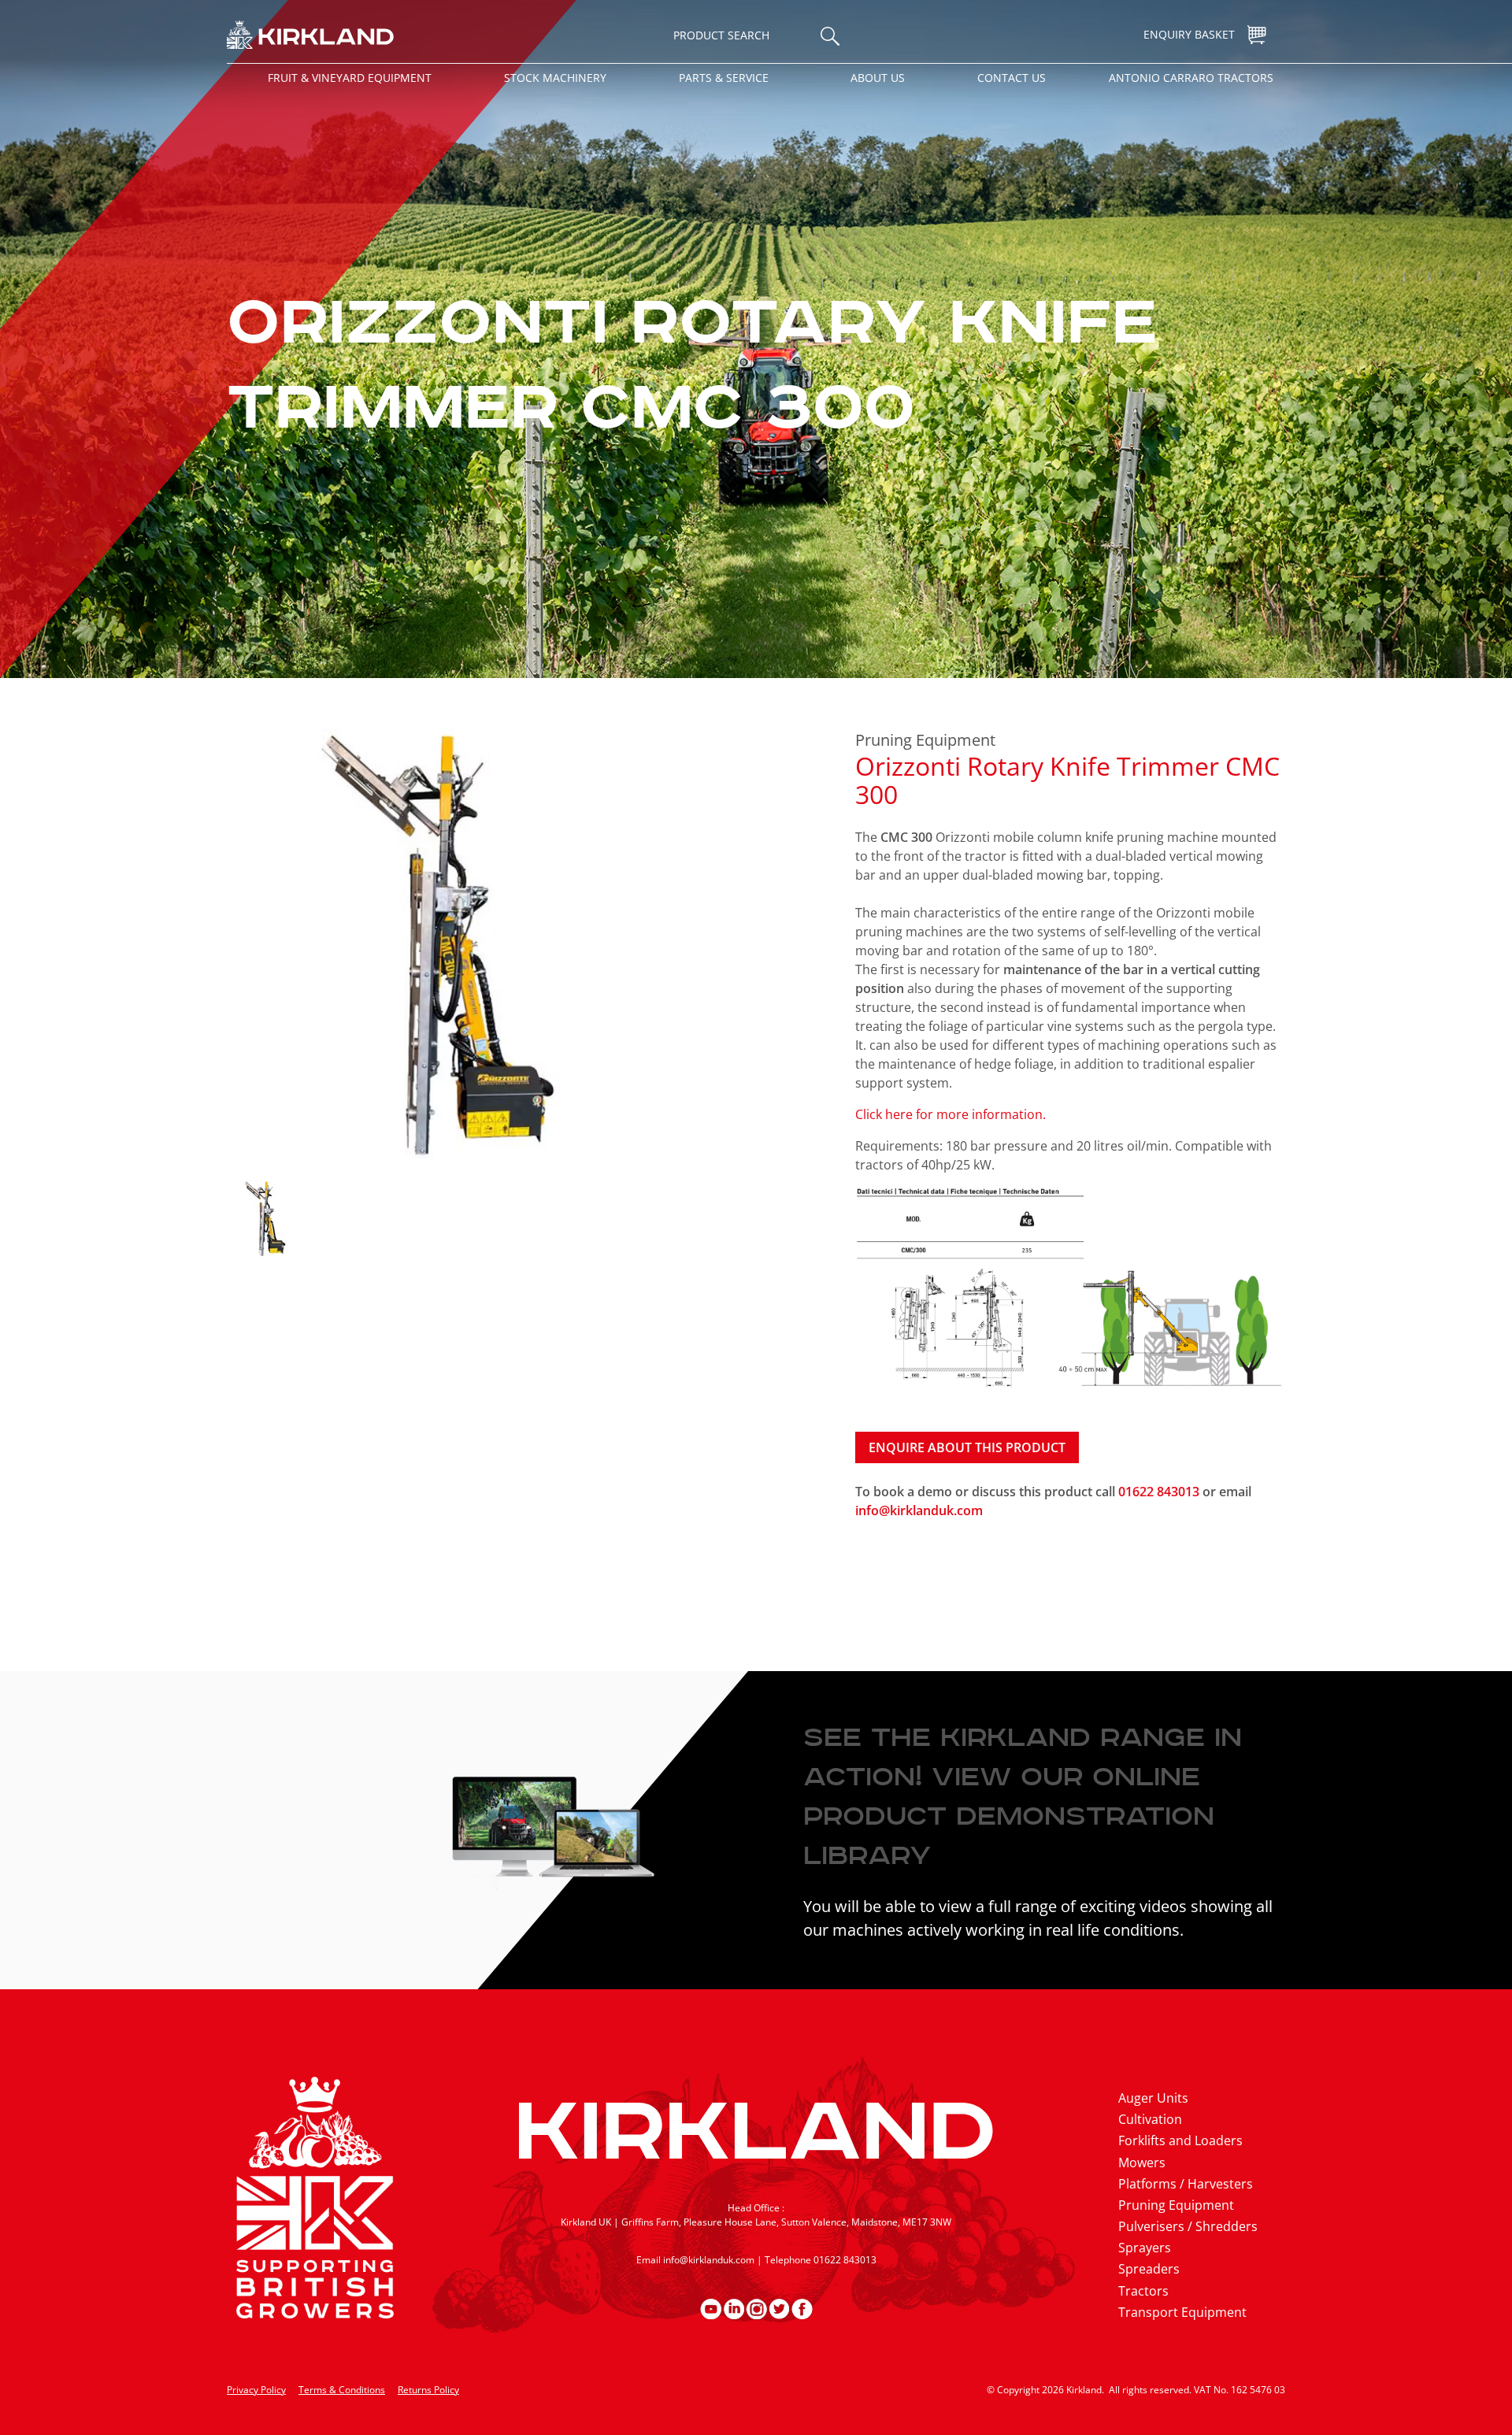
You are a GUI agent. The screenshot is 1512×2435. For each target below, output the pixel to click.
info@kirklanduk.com (919, 1510)
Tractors (1143, 2291)
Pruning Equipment (925, 740)
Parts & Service (724, 78)
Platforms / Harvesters (1186, 2184)
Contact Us (1012, 78)
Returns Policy (428, 2390)
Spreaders (1149, 2269)
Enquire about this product (967, 1447)
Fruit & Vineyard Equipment (350, 78)
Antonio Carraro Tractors (1191, 78)
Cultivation (1150, 2119)
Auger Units (1153, 2098)
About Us (878, 78)
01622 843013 (1160, 1492)
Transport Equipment (1182, 2312)
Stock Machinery (555, 78)
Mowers (1142, 2163)
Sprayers (1145, 2248)
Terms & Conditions (342, 2390)
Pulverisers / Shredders (1188, 2226)
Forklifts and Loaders (1180, 2140)
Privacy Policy (256, 2390)
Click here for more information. (951, 1114)
